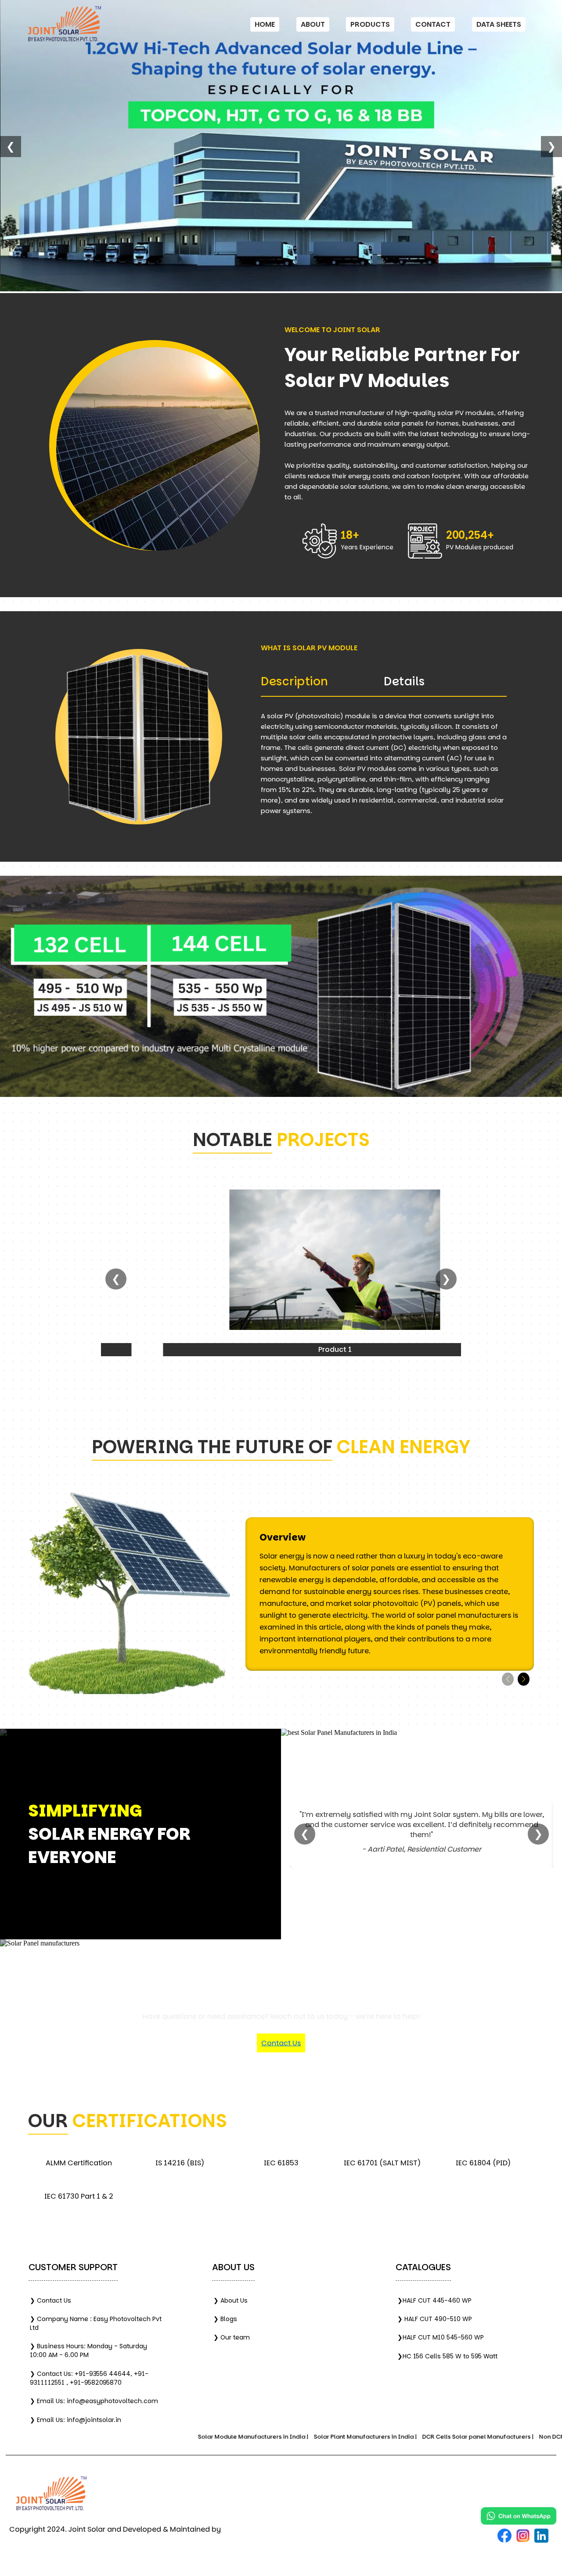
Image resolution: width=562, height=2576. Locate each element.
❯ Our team (232, 2337)
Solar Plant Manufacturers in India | (244, 2437)
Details (404, 681)
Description (295, 681)
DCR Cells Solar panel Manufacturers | (357, 2437)
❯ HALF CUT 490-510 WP (435, 2319)
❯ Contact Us (50, 2300)
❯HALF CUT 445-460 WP (434, 2300)
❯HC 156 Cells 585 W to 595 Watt (447, 2356)
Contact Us (281, 2043)
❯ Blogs (225, 2319)
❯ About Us (231, 2300)
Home (265, 24)
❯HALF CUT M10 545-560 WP (441, 2337)
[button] (524, 1679)
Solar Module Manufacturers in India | (132, 2437)
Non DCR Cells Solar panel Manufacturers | (480, 2437)
